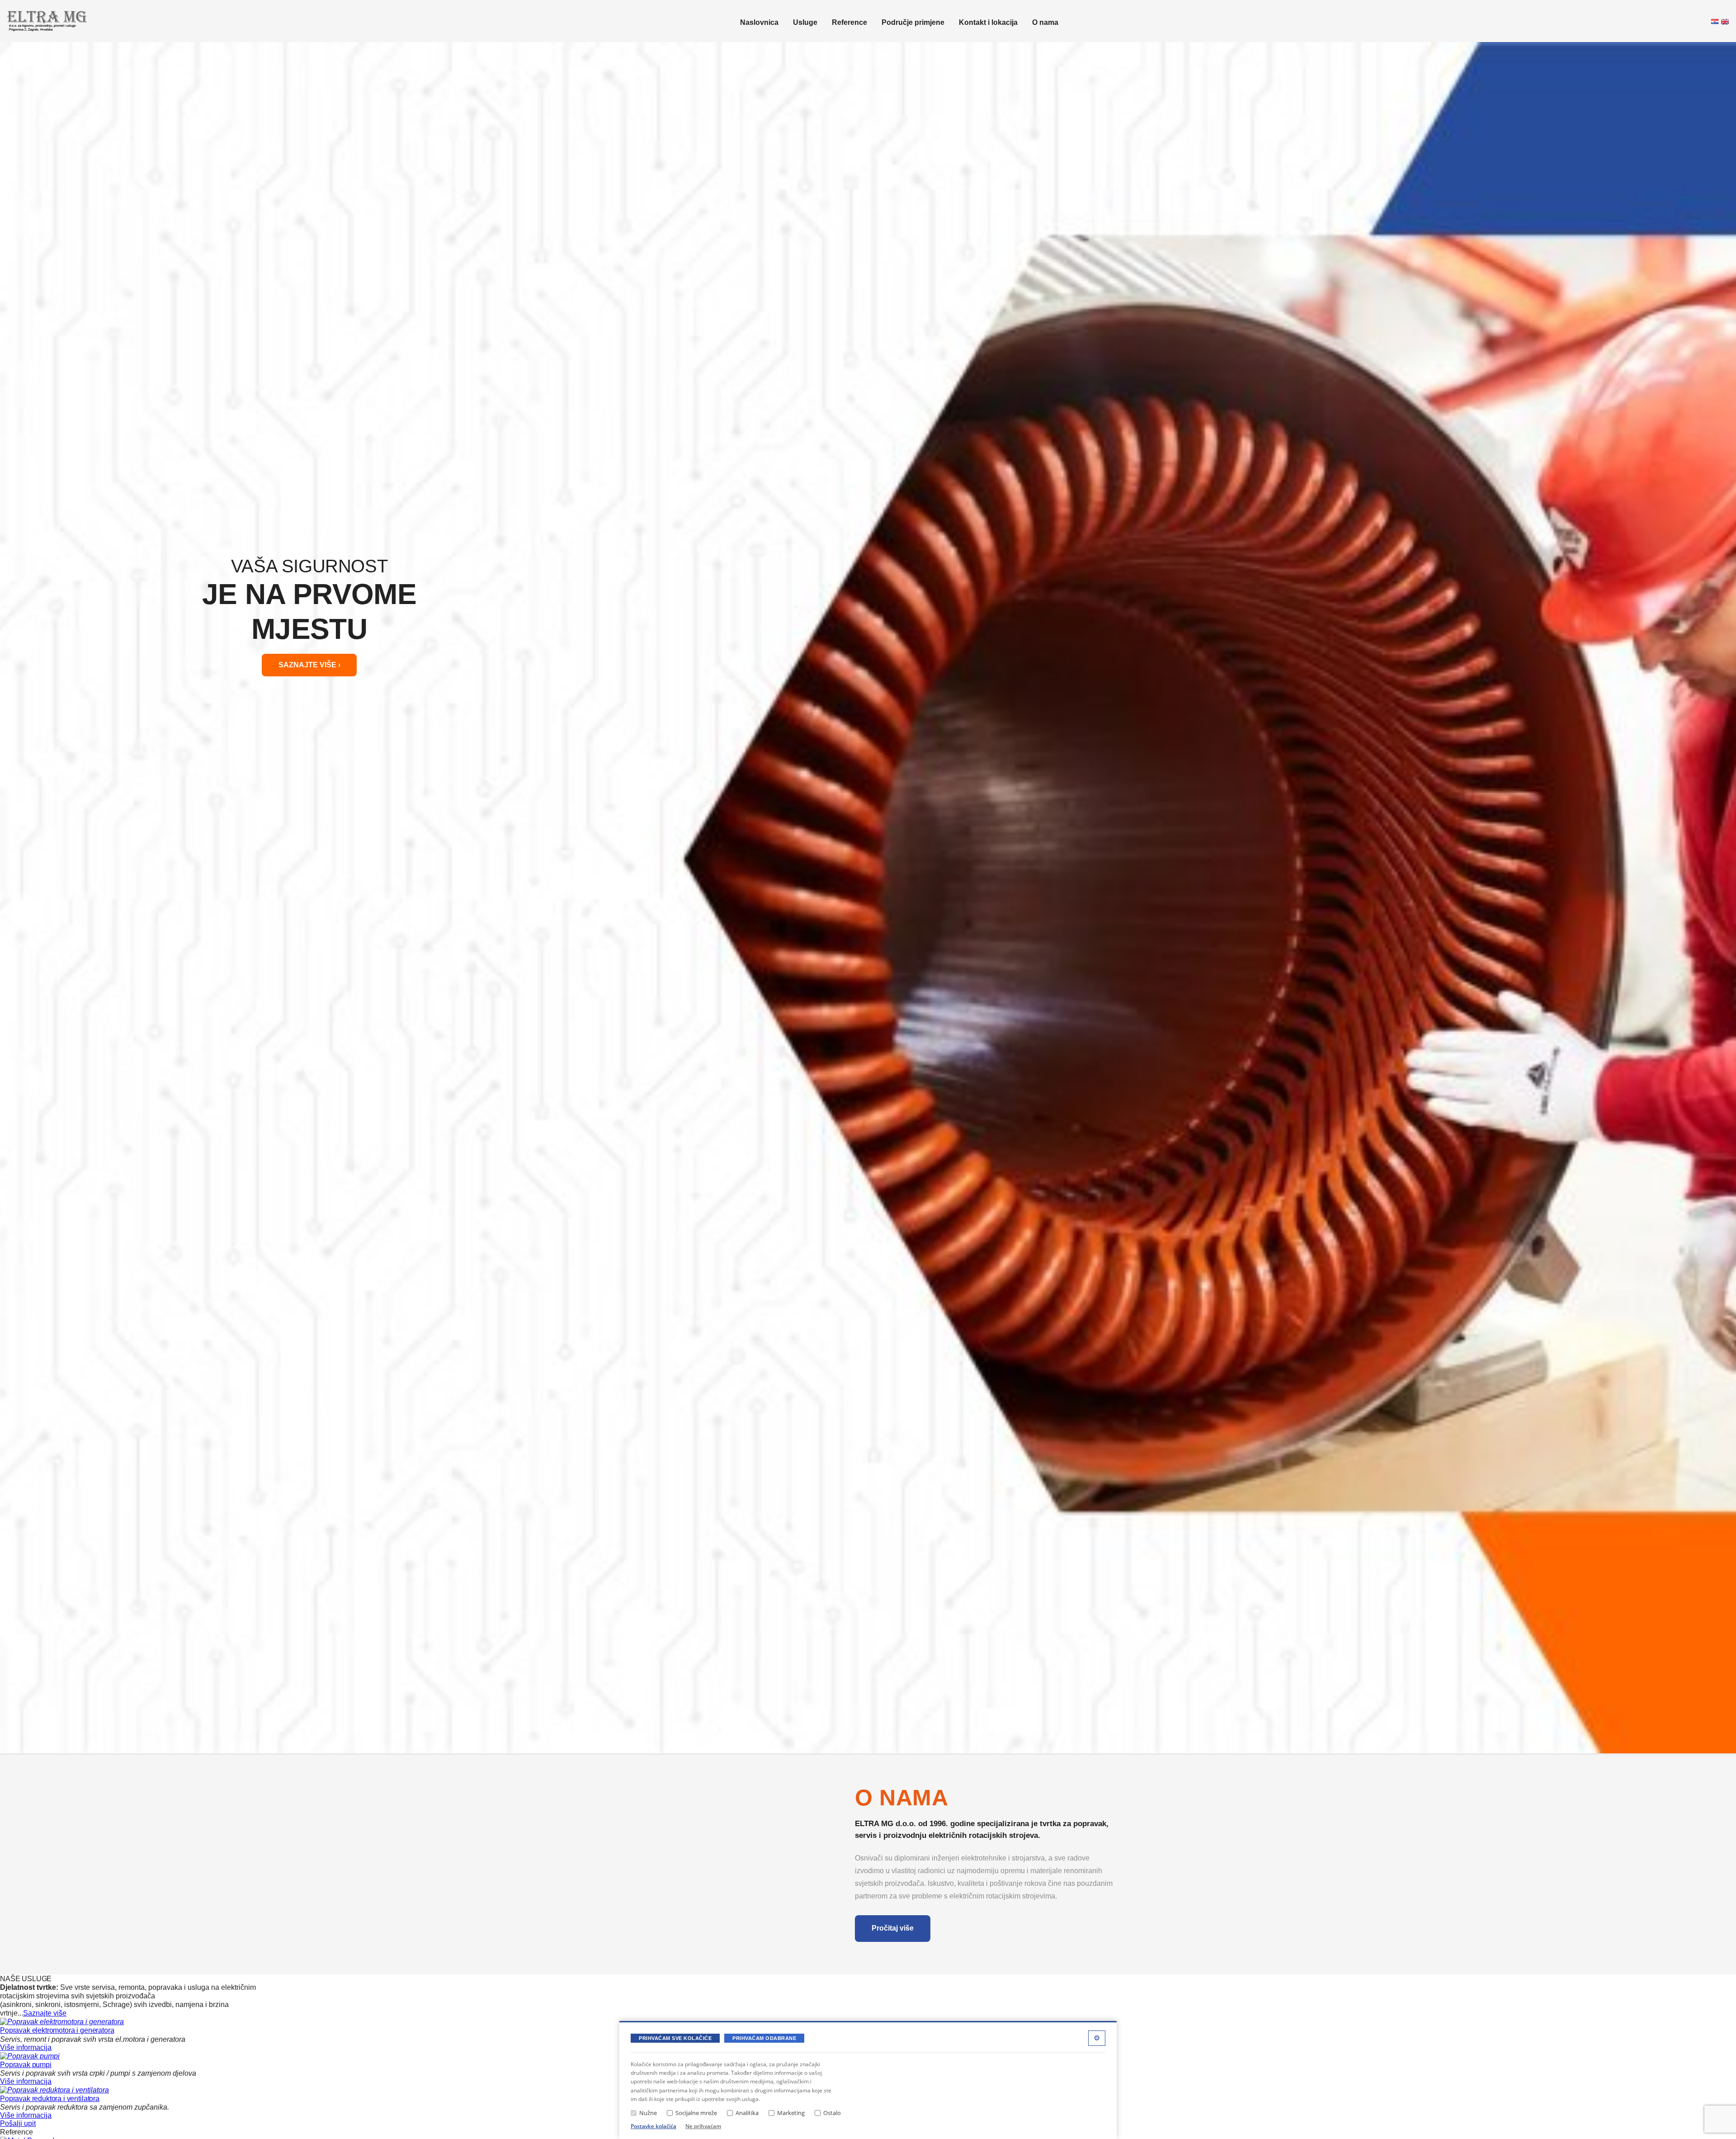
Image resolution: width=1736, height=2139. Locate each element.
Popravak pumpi (26, 2065)
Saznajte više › (309, 665)
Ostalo (832, 2113)
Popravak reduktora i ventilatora (50, 2099)
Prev (12, 897)
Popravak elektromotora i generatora (57, 2030)
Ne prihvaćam (703, 2126)
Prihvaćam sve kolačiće (675, 2038)
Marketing (791, 2113)
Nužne (648, 2113)
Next (1724, 897)
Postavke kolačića (653, 2126)
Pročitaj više (893, 1928)
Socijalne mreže (696, 2113)
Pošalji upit (18, 2123)
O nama (1045, 22)
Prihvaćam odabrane (764, 2038)
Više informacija (26, 2047)
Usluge (805, 22)
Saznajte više (45, 2013)
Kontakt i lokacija (988, 22)
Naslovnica (759, 22)
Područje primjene (913, 22)
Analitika (747, 2113)
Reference (849, 22)
